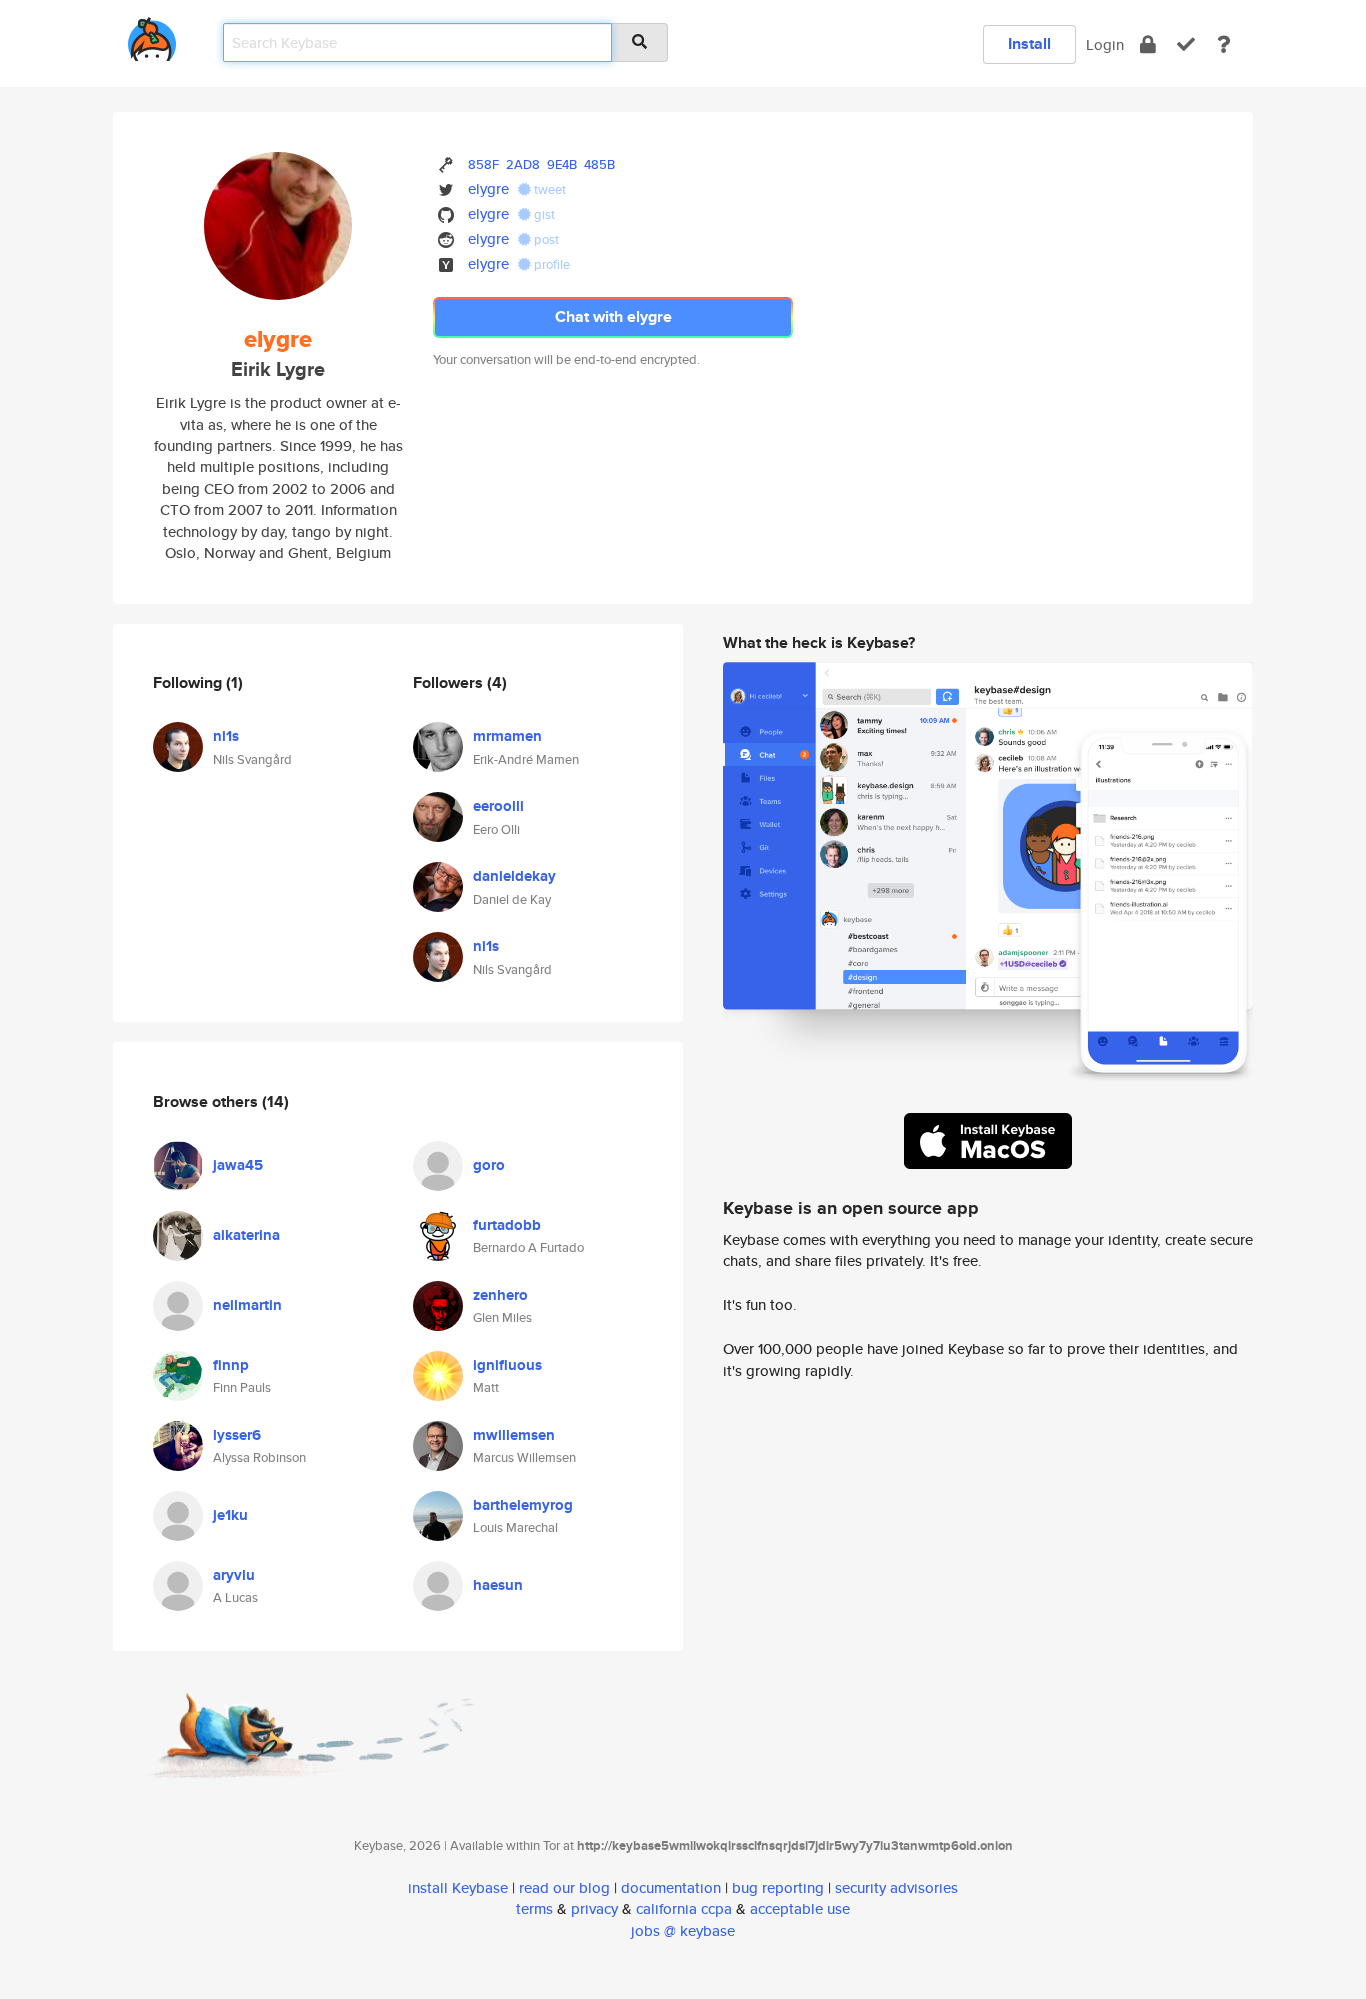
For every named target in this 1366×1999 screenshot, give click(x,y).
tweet (548, 189)
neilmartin (247, 1305)
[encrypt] (1148, 44)
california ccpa (684, 1908)
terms (534, 1908)
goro (489, 1165)
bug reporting (778, 1887)
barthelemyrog (523, 1505)
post (545, 239)
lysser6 (237, 1435)
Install (1029, 43)
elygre (488, 188)
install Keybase (458, 1887)
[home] (152, 35)
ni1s (226, 736)
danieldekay (514, 876)
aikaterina (246, 1235)
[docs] (1224, 44)
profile (550, 264)
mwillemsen (514, 1435)
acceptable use (800, 1908)
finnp (231, 1365)
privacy (594, 1908)
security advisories (896, 1887)
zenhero (500, 1295)
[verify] (1186, 44)
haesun (498, 1585)
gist (543, 214)
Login (1105, 44)
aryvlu (234, 1575)
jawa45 (238, 1165)
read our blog (564, 1887)
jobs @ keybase (683, 1930)
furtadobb (507, 1225)
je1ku (230, 1515)
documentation (671, 1887)
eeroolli (498, 806)
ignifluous (507, 1365)
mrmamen (507, 736)
